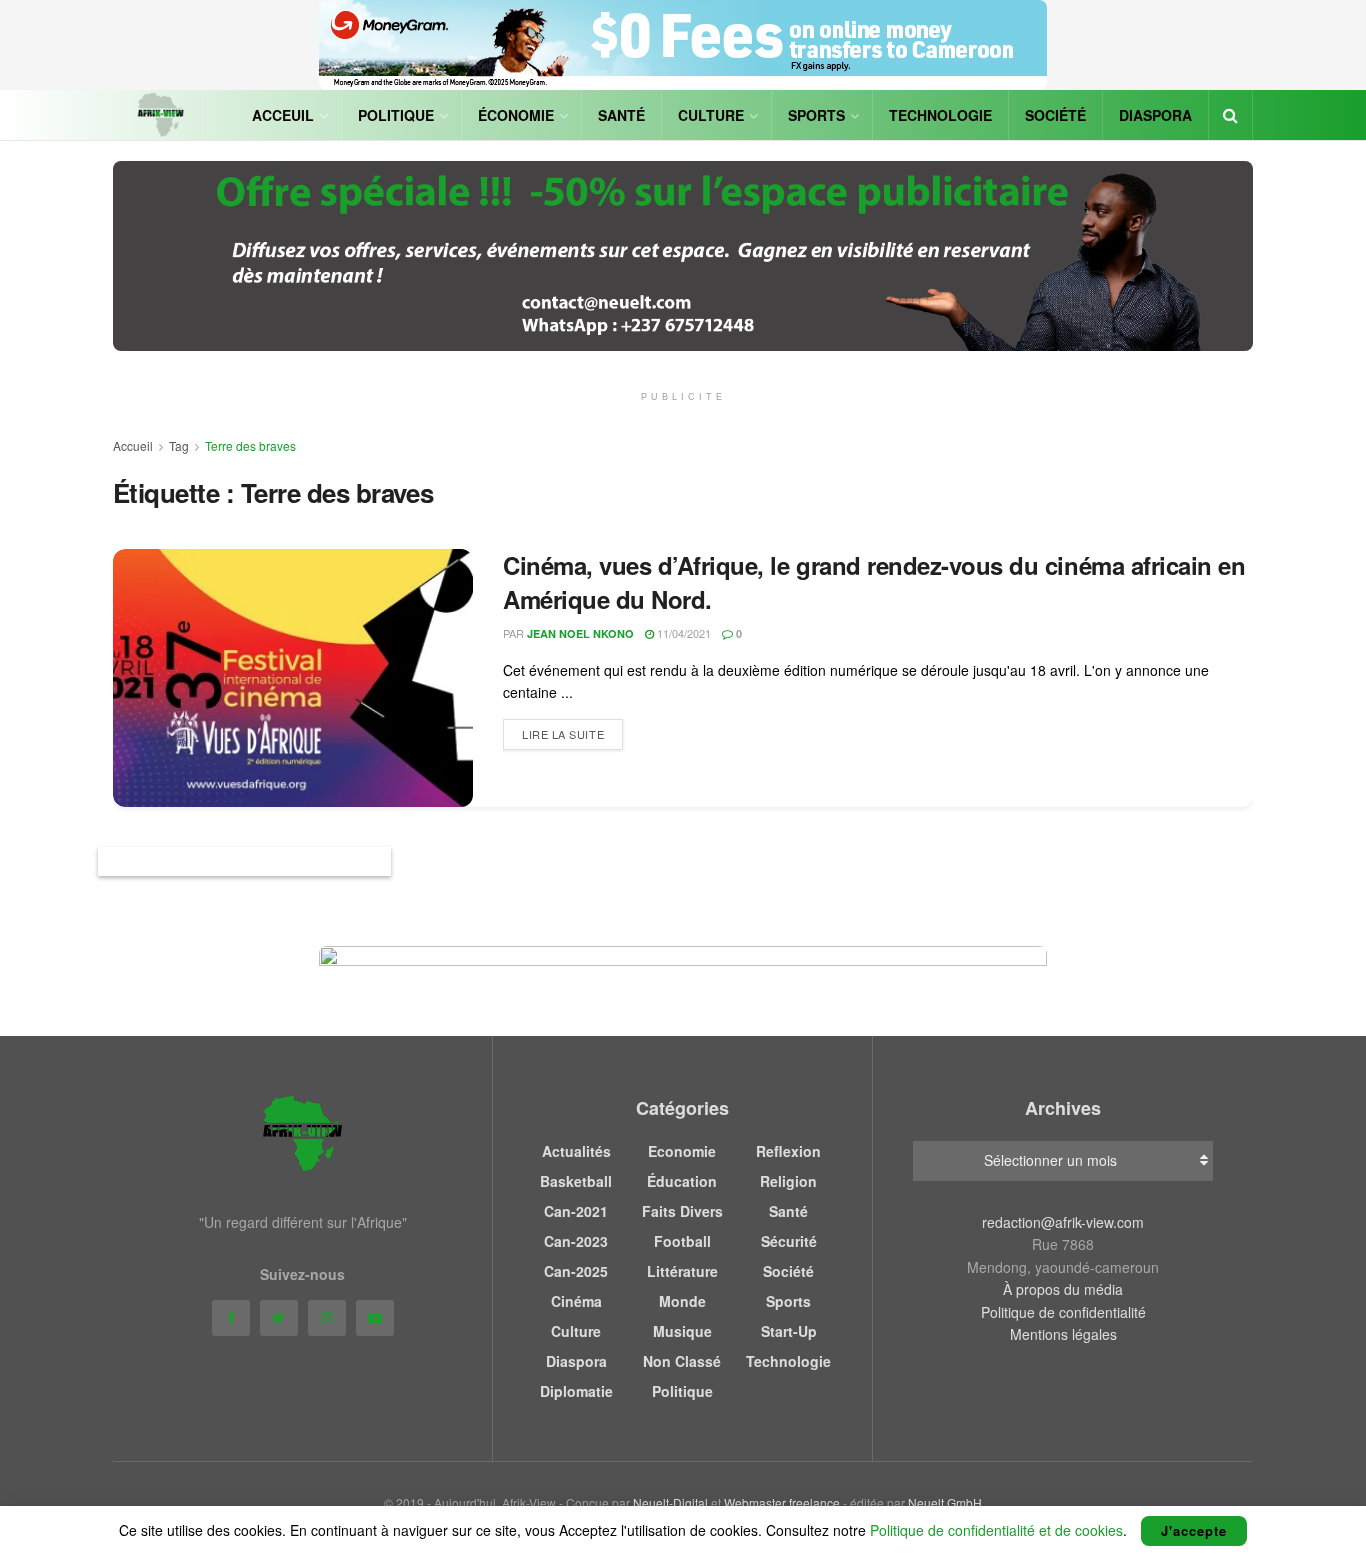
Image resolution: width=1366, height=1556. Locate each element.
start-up (789, 1331)
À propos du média (1063, 1289)
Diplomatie (576, 1391)
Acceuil (283, 115)
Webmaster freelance (782, 1502)
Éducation (682, 1181)
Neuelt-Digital (670, 1502)
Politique (396, 115)
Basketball (576, 1181)
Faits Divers (682, 1211)
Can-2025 (576, 1271)
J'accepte (1194, 1530)
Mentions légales (1063, 1334)
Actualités (576, 1151)
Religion (788, 1181)
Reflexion (788, 1151)
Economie (682, 1151)
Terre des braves (250, 445)
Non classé (682, 1361)
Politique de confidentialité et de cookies (996, 1530)
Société (1055, 115)
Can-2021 (576, 1211)
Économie (516, 115)
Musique (682, 1331)
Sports (816, 115)
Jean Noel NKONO (580, 633)
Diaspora (1155, 115)
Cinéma (576, 1301)
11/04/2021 (682, 633)
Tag (179, 445)
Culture (711, 115)
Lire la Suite (563, 734)
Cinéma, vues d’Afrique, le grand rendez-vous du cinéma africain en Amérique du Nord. (874, 582)
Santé (621, 115)
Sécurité (789, 1241)
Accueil (133, 445)
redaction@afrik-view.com (1063, 1222)
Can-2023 (576, 1241)
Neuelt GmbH (945, 1502)
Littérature (682, 1271)
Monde (682, 1301)
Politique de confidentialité (1063, 1312)
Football (682, 1241)
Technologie (940, 115)
